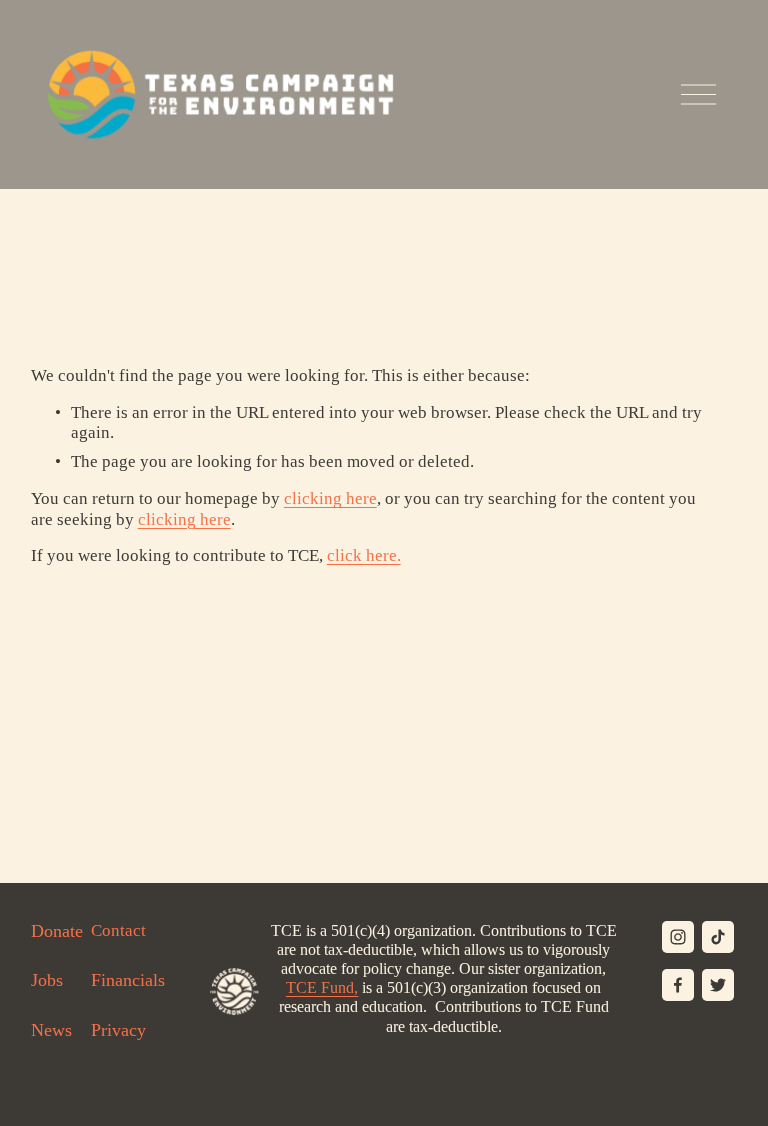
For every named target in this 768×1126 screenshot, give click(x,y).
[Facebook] (678, 985)
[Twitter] (718, 985)
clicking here (330, 498)
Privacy (118, 1030)
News (51, 1030)
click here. (364, 555)
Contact (118, 930)
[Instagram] (678, 937)
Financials (128, 980)
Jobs (47, 980)
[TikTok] (718, 937)
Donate (57, 931)
